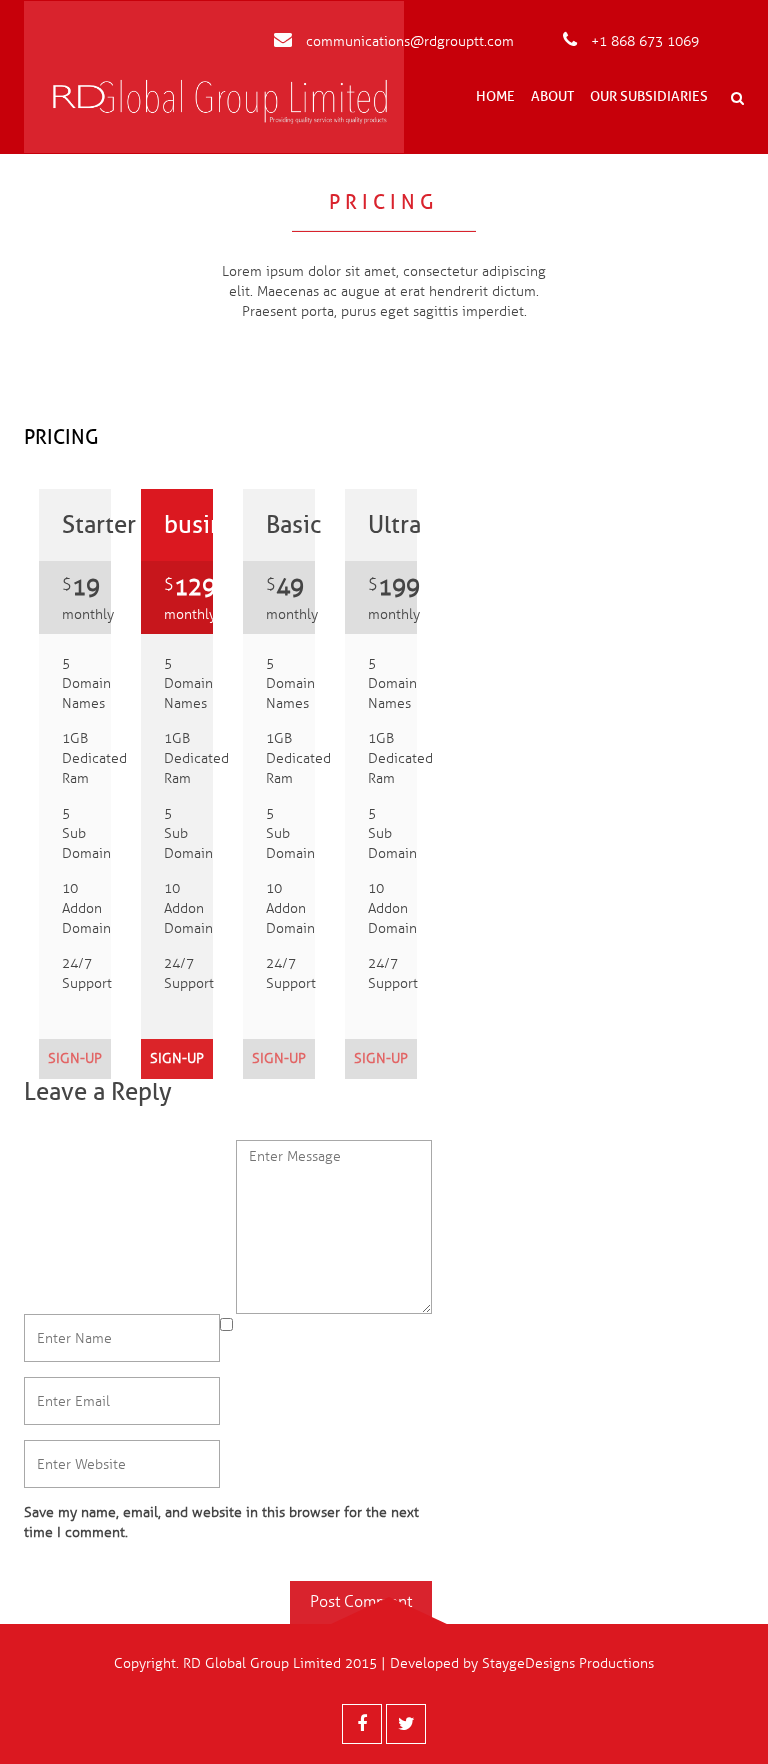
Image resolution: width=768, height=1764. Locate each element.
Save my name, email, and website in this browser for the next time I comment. (221, 1522)
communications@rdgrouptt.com (408, 41)
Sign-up (75, 1058)
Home (495, 96)
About (552, 96)
